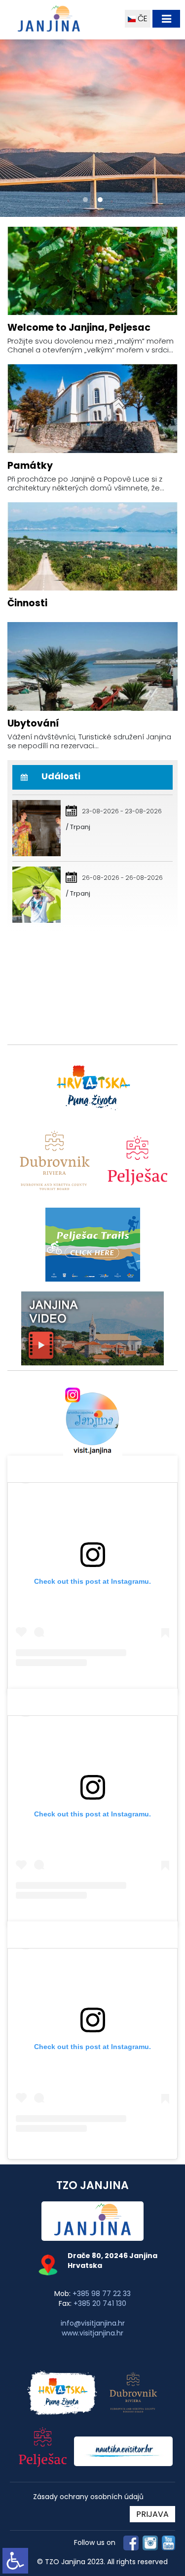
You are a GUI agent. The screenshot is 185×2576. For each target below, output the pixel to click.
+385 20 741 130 (100, 2303)
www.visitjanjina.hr (92, 2333)
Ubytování (33, 723)
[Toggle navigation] (166, 19)
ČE (142, 18)
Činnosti (27, 603)
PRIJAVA (152, 2514)
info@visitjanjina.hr (93, 2323)
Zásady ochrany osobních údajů (88, 2497)
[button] (85, 200)
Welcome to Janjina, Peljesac (79, 328)
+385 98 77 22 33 (102, 2294)
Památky (30, 466)
